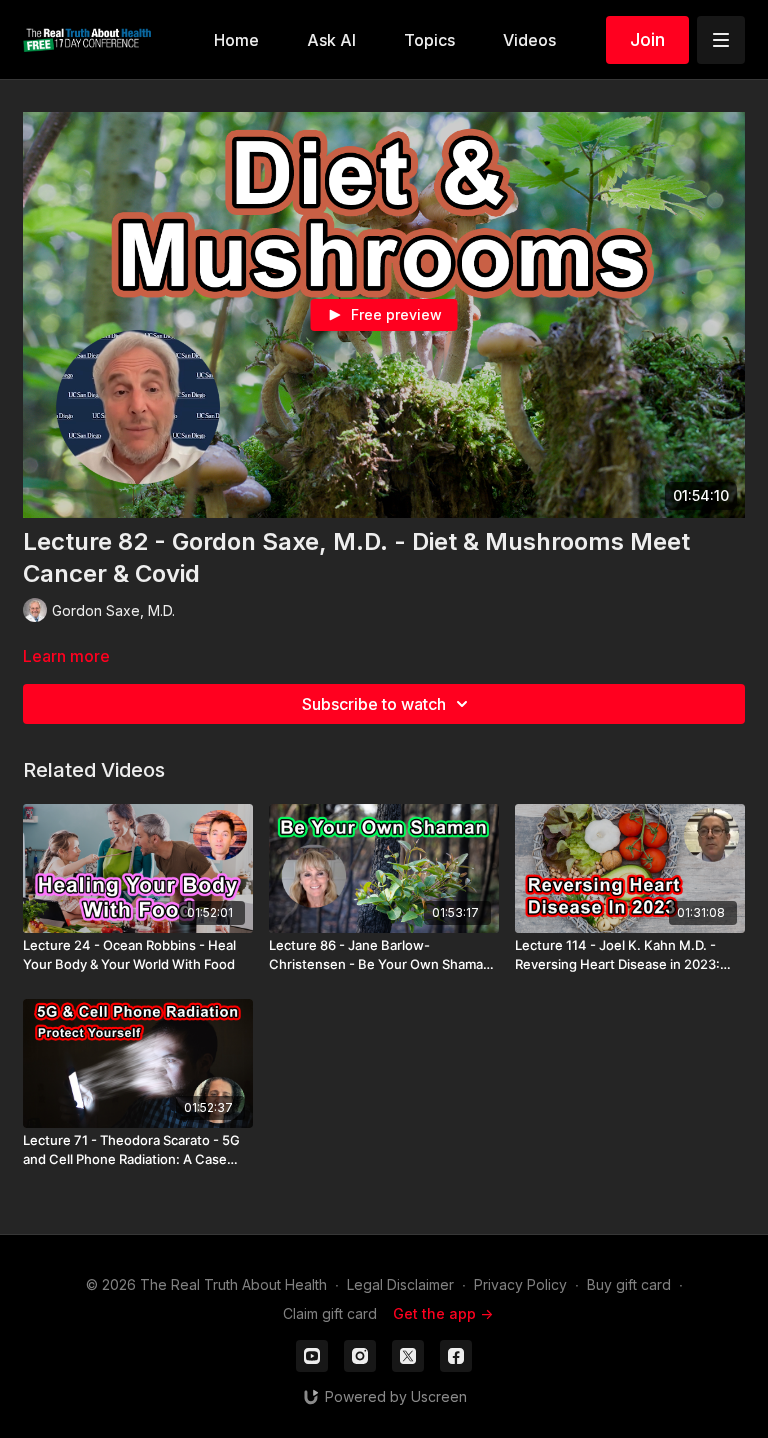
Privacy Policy (520, 1284)
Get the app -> (443, 1313)
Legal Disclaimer (400, 1284)
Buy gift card (629, 1284)
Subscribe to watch (374, 704)
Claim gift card (330, 1313)
